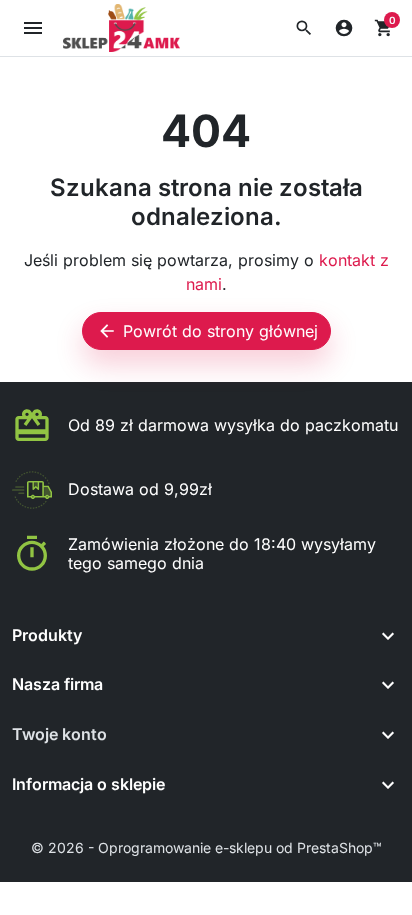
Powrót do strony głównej (207, 331)
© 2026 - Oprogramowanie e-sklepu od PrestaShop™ (206, 847)
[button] (304, 28)
